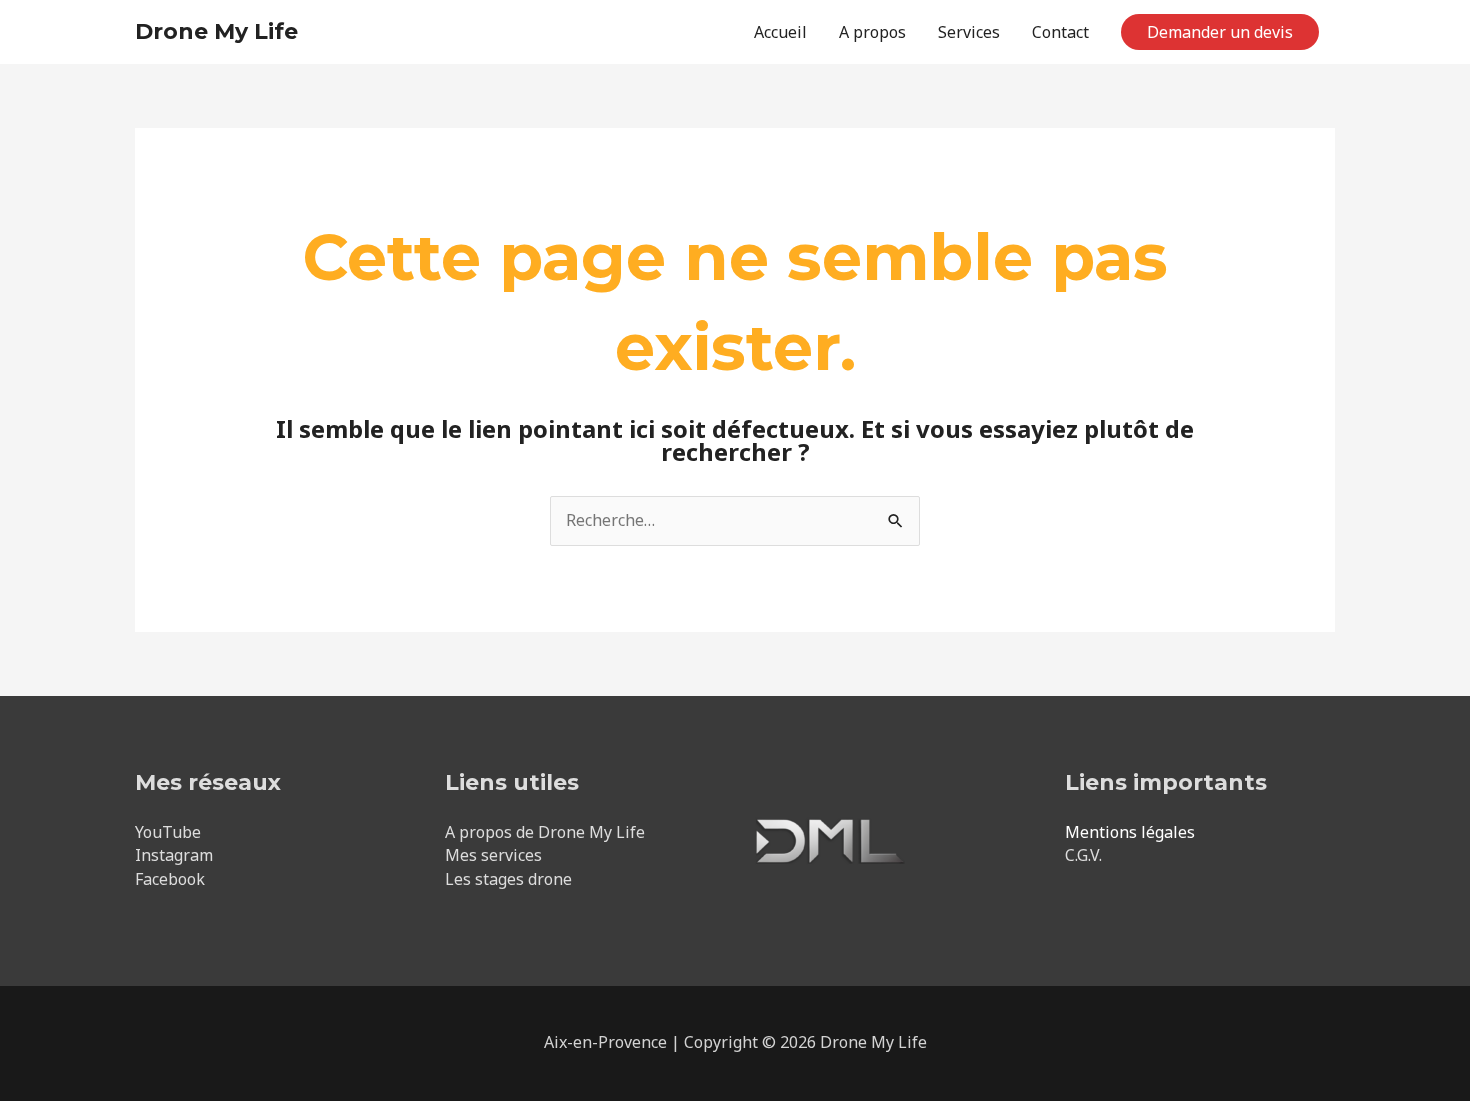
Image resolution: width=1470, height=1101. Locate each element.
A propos (872, 32)
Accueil (780, 32)
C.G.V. (1083, 855)
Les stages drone (508, 879)
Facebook (170, 879)
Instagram (174, 855)
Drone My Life (216, 31)
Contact (1060, 32)
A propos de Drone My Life (545, 832)
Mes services (493, 855)
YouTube (168, 832)
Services (969, 32)
